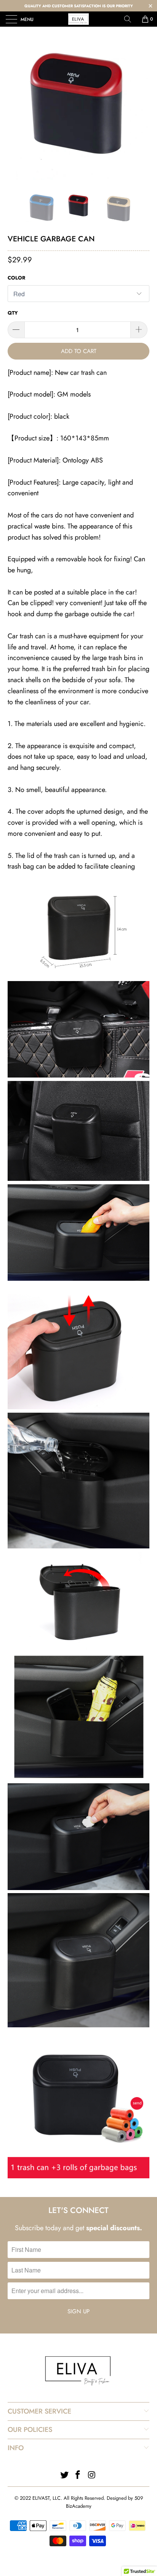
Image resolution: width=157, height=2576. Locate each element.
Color (16, 278)
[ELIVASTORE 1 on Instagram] (92, 2476)
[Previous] (15, 207)
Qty (13, 313)
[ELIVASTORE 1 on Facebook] (78, 2476)
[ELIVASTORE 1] (78, 19)
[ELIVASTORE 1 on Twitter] (64, 2476)
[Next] (142, 207)
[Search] (130, 19)
